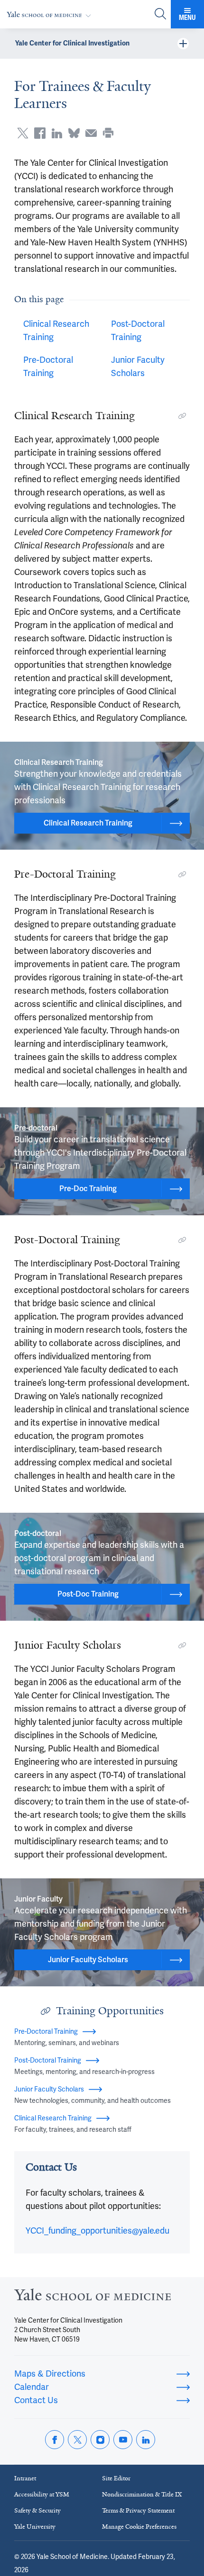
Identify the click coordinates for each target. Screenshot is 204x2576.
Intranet (25, 2478)
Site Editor (116, 2478)
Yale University (35, 2527)
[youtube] (123, 2440)
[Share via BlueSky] (74, 133)
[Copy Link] (182, 416)
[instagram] (100, 2440)
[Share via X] (23, 133)
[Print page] (108, 133)
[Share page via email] (91, 133)
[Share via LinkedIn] (57, 133)
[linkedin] (146, 2440)
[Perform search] (160, 14)
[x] (77, 2440)
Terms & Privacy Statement (138, 2510)
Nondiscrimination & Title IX (142, 2494)
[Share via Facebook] (40, 133)
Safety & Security (37, 2510)
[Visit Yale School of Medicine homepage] (93, 2297)
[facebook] (55, 2440)
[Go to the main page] (51, 14)
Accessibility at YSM (42, 2494)
